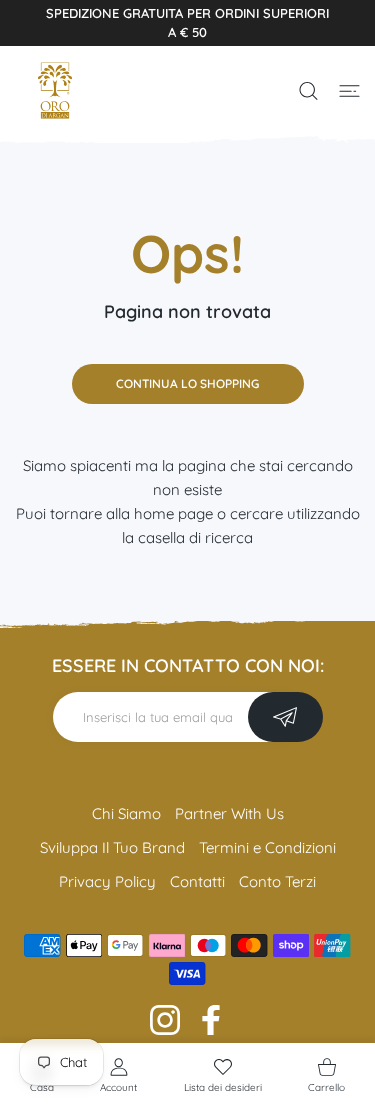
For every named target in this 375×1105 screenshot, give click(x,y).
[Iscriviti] (285, 717)
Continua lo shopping (187, 383)
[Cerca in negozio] (308, 91)
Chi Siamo (126, 813)
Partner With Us (229, 813)
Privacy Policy (107, 881)
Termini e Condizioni (267, 847)
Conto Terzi (277, 881)
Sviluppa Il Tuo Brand (112, 847)
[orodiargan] (55, 90)
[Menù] (349, 91)
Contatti (197, 881)
